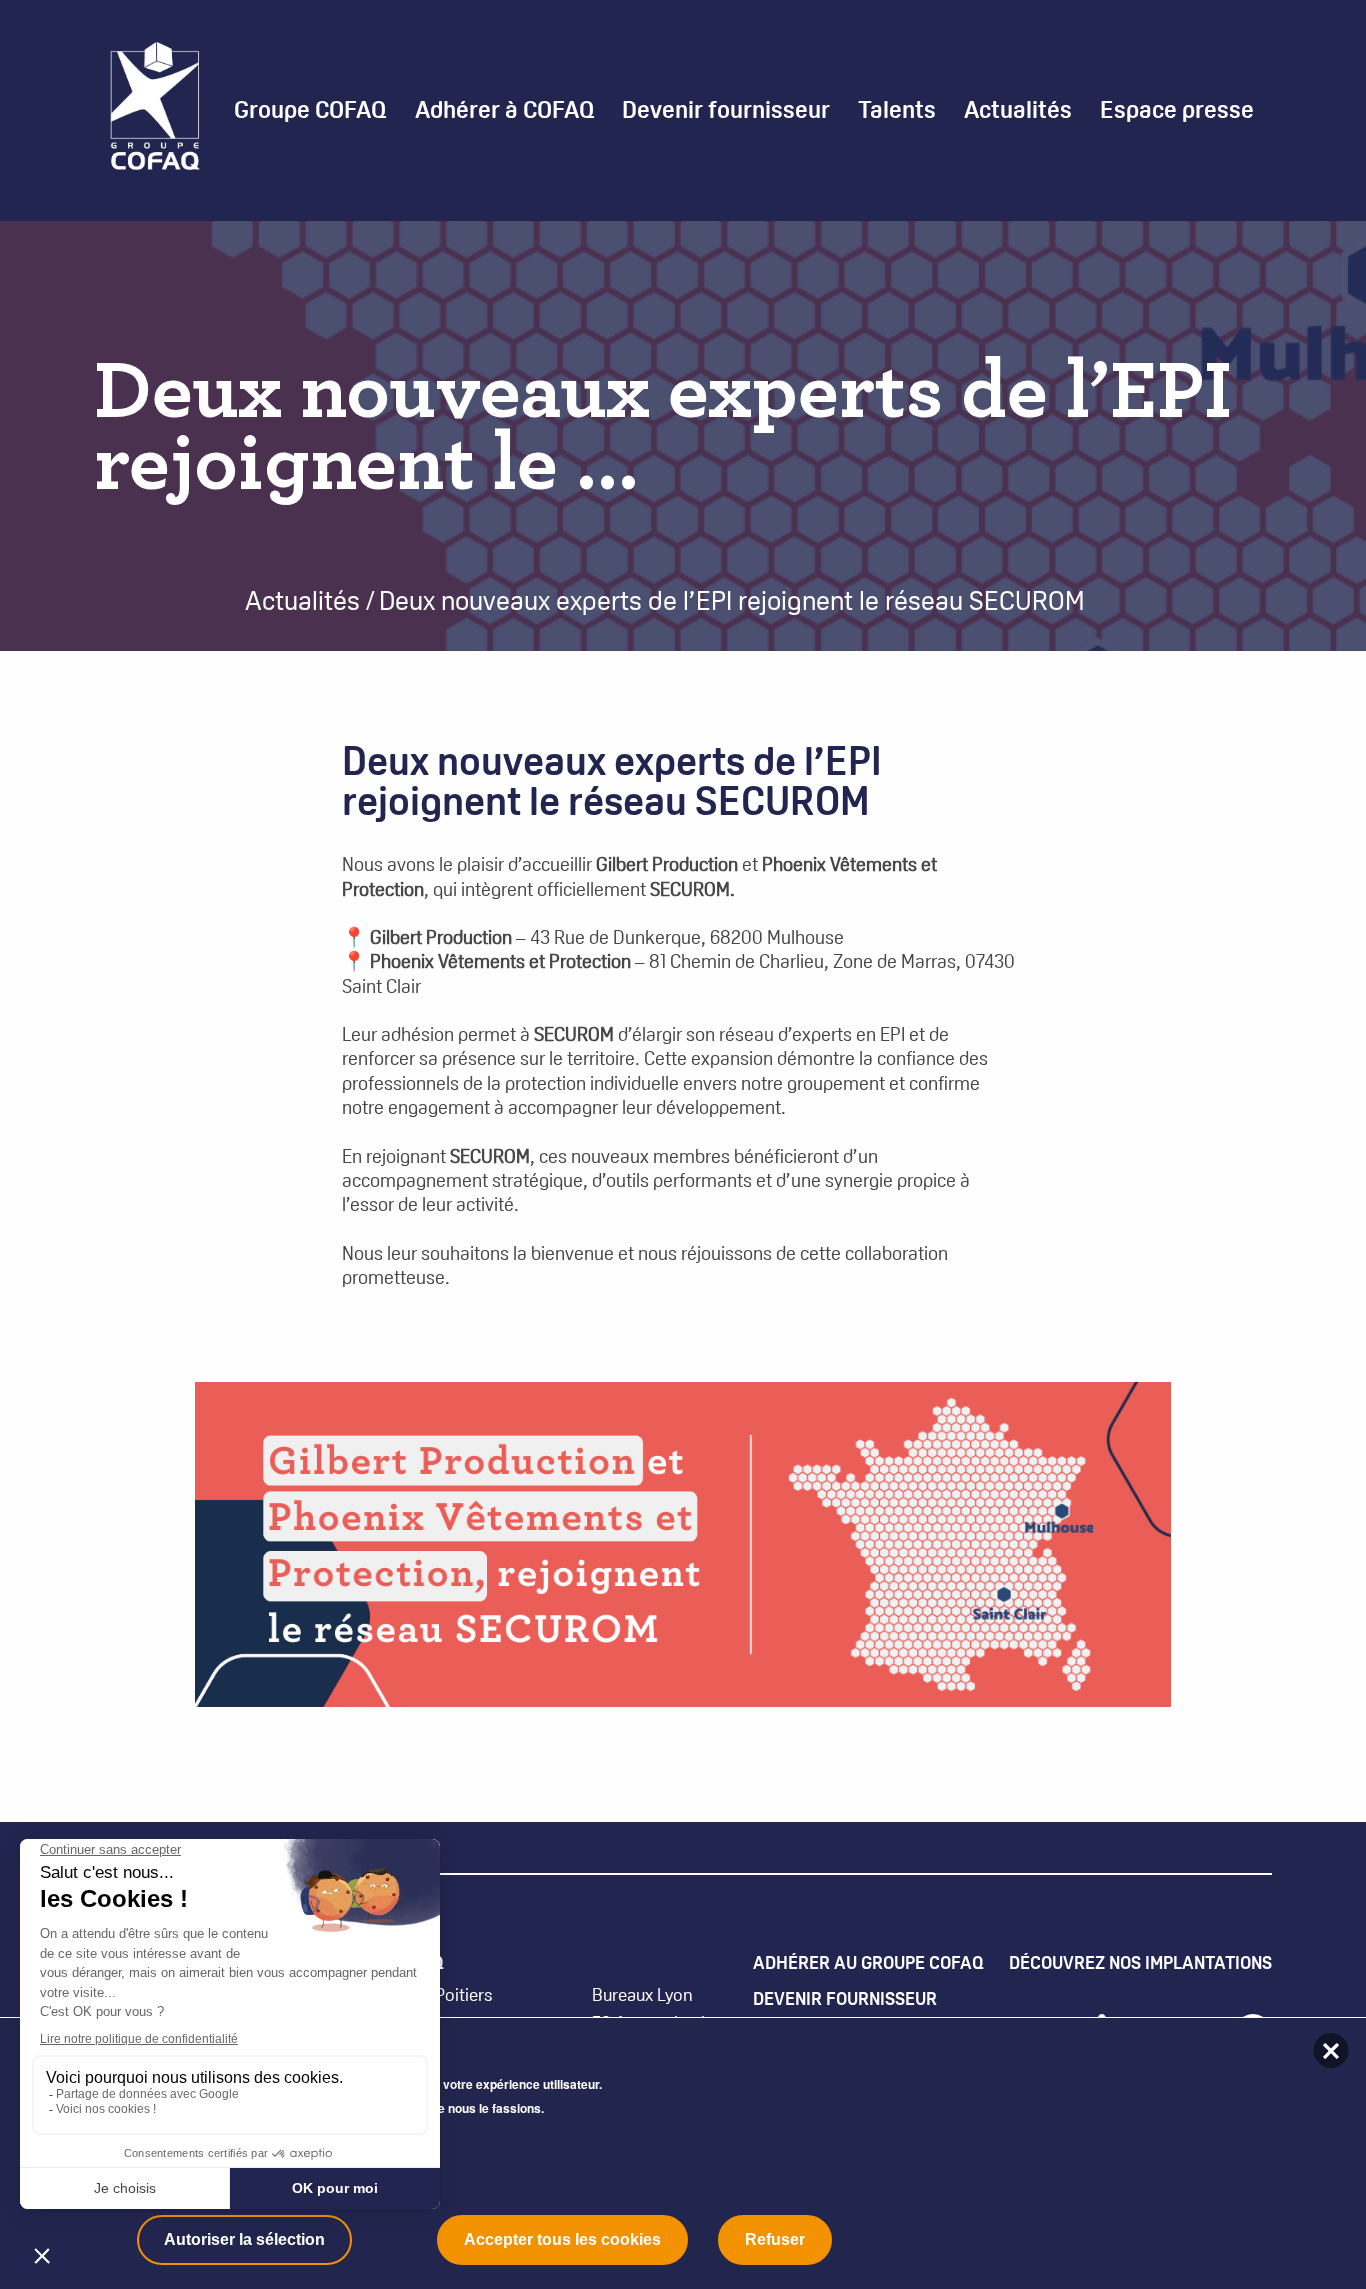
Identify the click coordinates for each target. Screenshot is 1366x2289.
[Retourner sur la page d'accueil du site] (155, 108)
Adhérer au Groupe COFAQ (868, 1962)
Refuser (775, 2239)
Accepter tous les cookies (562, 2239)
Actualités (1018, 110)
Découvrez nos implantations (1140, 1962)
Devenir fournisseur (845, 1998)
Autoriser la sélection (244, 2239)
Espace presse (1177, 110)
